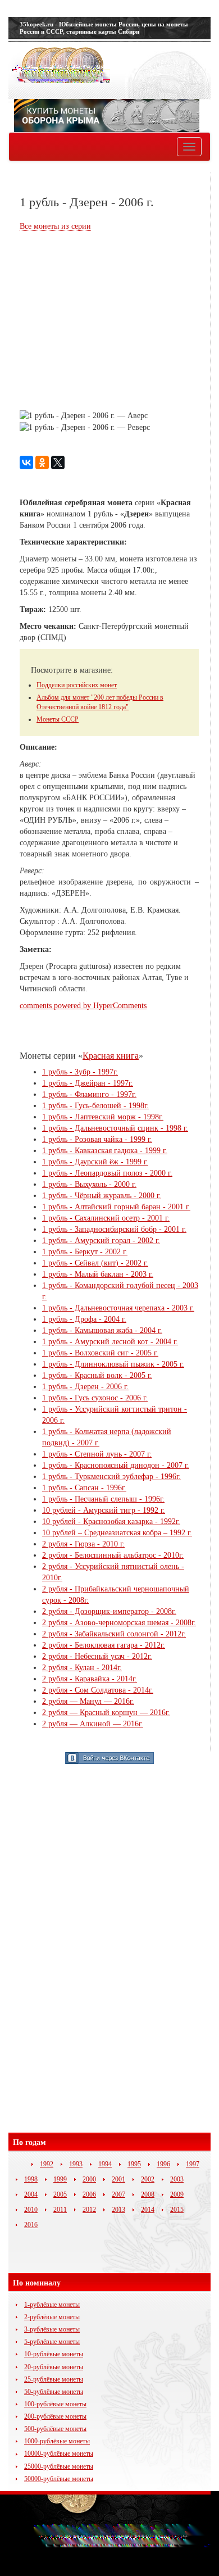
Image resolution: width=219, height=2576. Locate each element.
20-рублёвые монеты (54, 2367)
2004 (31, 2194)
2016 (31, 2225)
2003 (177, 2179)
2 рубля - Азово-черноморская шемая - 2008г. (119, 1623)
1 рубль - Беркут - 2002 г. (85, 1252)
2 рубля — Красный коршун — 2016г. (106, 1713)
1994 (105, 2164)
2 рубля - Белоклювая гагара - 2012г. (104, 1645)
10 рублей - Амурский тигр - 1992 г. (104, 1510)
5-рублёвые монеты (52, 2342)
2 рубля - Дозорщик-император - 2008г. (109, 1611)
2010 (31, 2210)
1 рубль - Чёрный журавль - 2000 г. (102, 1196)
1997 (193, 2164)
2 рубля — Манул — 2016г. (88, 1701)
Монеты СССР (58, 719)
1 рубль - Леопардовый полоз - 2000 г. (107, 1173)
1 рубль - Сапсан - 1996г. (84, 1488)
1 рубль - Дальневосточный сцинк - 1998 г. (115, 1128)
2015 (177, 2210)
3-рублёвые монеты (52, 2329)
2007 (118, 2194)
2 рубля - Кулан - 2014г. (82, 1668)
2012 (89, 2210)
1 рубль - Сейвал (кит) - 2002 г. (95, 1263)
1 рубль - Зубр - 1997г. (80, 1072)
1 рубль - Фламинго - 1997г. (89, 1094)
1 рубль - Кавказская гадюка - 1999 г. (105, 1151)
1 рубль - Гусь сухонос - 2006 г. (95, 1398)
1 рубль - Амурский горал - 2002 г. (101, 1241)
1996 (163, 2164)
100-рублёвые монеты (55, 2404)
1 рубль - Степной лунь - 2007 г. (97, 1454)
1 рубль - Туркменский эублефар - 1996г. (111, 1477)
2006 (89, 2194)
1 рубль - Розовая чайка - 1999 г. (97, 1139)
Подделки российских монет (77, 685)
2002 (148, 2179)
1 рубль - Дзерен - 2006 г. (85, 1387)
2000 (89, 2179)
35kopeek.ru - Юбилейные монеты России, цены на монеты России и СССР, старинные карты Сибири (104, 28)
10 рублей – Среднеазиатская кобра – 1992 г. (117, 1533)
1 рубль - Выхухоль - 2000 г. (89, 1184)
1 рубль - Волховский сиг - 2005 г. (100, 1353)
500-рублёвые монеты (55, 2429)
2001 (118, 2179)
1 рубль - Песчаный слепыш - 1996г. (103, 1499)
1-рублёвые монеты (52, 2305)
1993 (76, 2164)
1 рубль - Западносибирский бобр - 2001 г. (114, 1229)
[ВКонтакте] (26, 462)
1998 (31, 2179)
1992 (47, 2164)
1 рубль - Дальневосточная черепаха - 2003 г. (118, 1308)
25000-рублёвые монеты (59, 2466)
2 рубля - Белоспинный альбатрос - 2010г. (113, 1555)
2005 (60, 2194)
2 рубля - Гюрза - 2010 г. (83, 1544)
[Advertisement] (114, 322)
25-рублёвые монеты (54, 2379)
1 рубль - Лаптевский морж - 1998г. (103, 1117)
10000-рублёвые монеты (59, 2453)
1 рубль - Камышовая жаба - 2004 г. (102, 1330)
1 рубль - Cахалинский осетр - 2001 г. (106, 1218)
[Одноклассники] (42, 462)
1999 (60, 2179)
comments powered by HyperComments (83, 1006)
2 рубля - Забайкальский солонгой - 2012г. (114, 1634)
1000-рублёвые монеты (57, 2441)
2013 (118, 2210)
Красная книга (111, 1056)
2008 (148, 2194)
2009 (177, 2194)
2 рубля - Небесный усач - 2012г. (97, 1656)
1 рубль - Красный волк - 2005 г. (97, 1375)
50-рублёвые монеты (54, 2392)
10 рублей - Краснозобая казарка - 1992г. (111, 1521)
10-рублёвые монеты (54, 2354)
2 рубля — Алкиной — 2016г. (93, 1724)
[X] (58, 462)
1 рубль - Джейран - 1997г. (88, 1083)
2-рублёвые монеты (52, 2317)
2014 (148, 2210)
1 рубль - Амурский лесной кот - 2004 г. (110, 1342)
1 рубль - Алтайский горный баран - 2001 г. (116, 1207)
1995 (134, 2164)
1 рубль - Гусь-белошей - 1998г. (95, 1106)
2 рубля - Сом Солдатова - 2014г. (98, 1690)
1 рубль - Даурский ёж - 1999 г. (95, 1162)
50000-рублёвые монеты (59, 2479)
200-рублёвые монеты (55, 2416)
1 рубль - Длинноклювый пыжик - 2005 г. (113, 1364)
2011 (60, 2210)
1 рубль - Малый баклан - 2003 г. (98, 1274)
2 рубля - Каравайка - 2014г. (90, 1679)
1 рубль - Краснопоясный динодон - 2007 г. (116, 1465)
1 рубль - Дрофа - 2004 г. (84, 1319)
